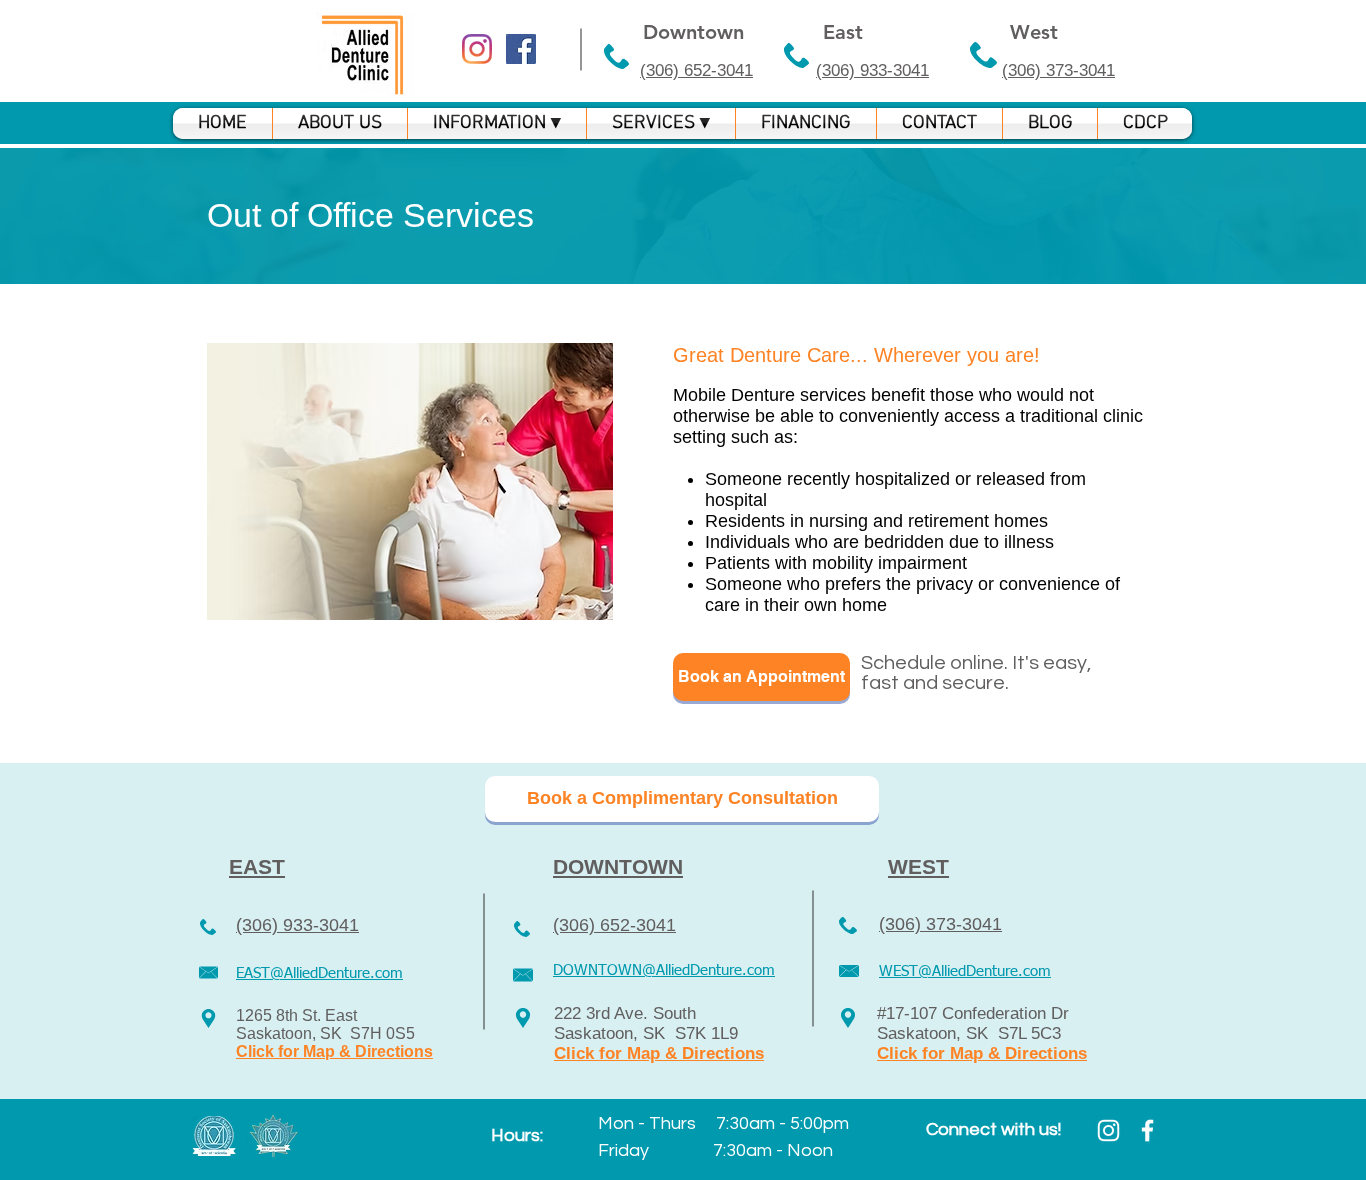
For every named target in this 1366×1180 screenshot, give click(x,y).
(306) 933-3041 (872, 70)
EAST (257, 866)
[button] (497, 123)
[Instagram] (477, 49)
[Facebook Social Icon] (521, 49)
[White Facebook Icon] (1147, 1130)
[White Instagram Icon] (1108, 1130)
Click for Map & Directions (334, 1051)
